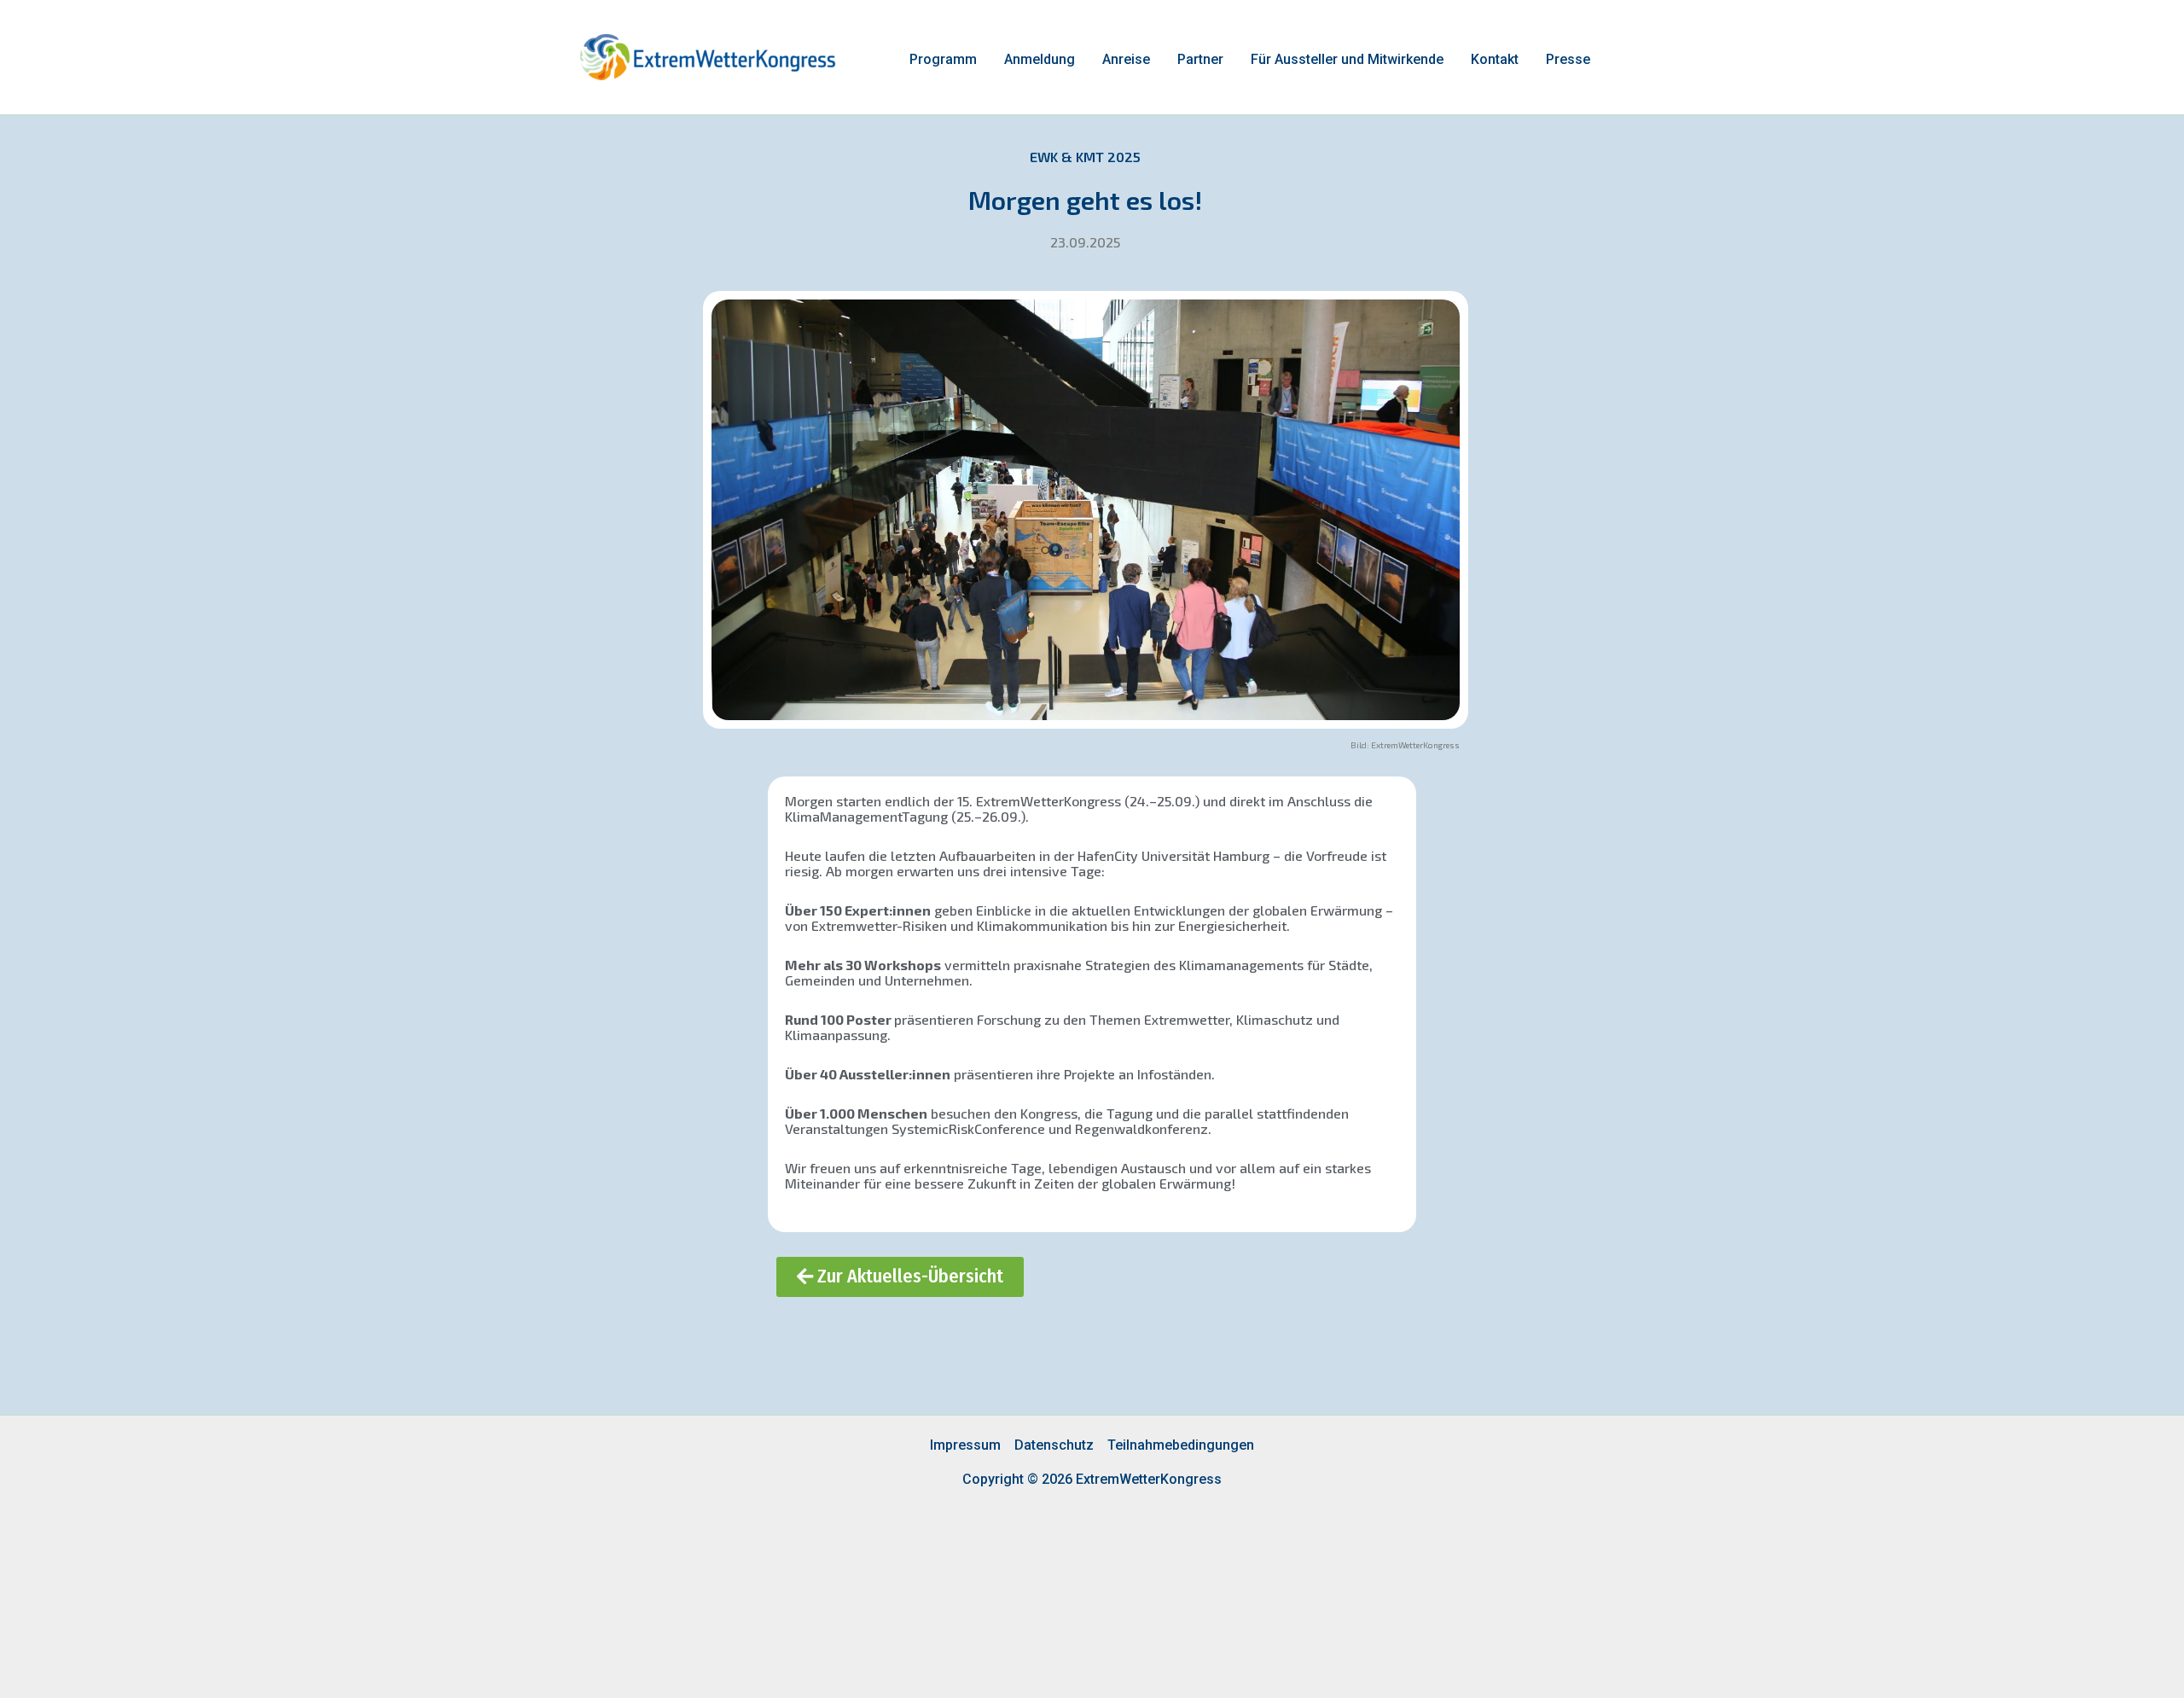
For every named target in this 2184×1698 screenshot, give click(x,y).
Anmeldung (1040, 59)
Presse (1568, 59)
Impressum (965, 1445)
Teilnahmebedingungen (1181, 1445)
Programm (943, 59)
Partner (1200, 59)
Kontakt (1495, 59)
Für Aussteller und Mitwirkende (1347, 59)
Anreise (1126, 59)
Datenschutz (1054, 1445)
